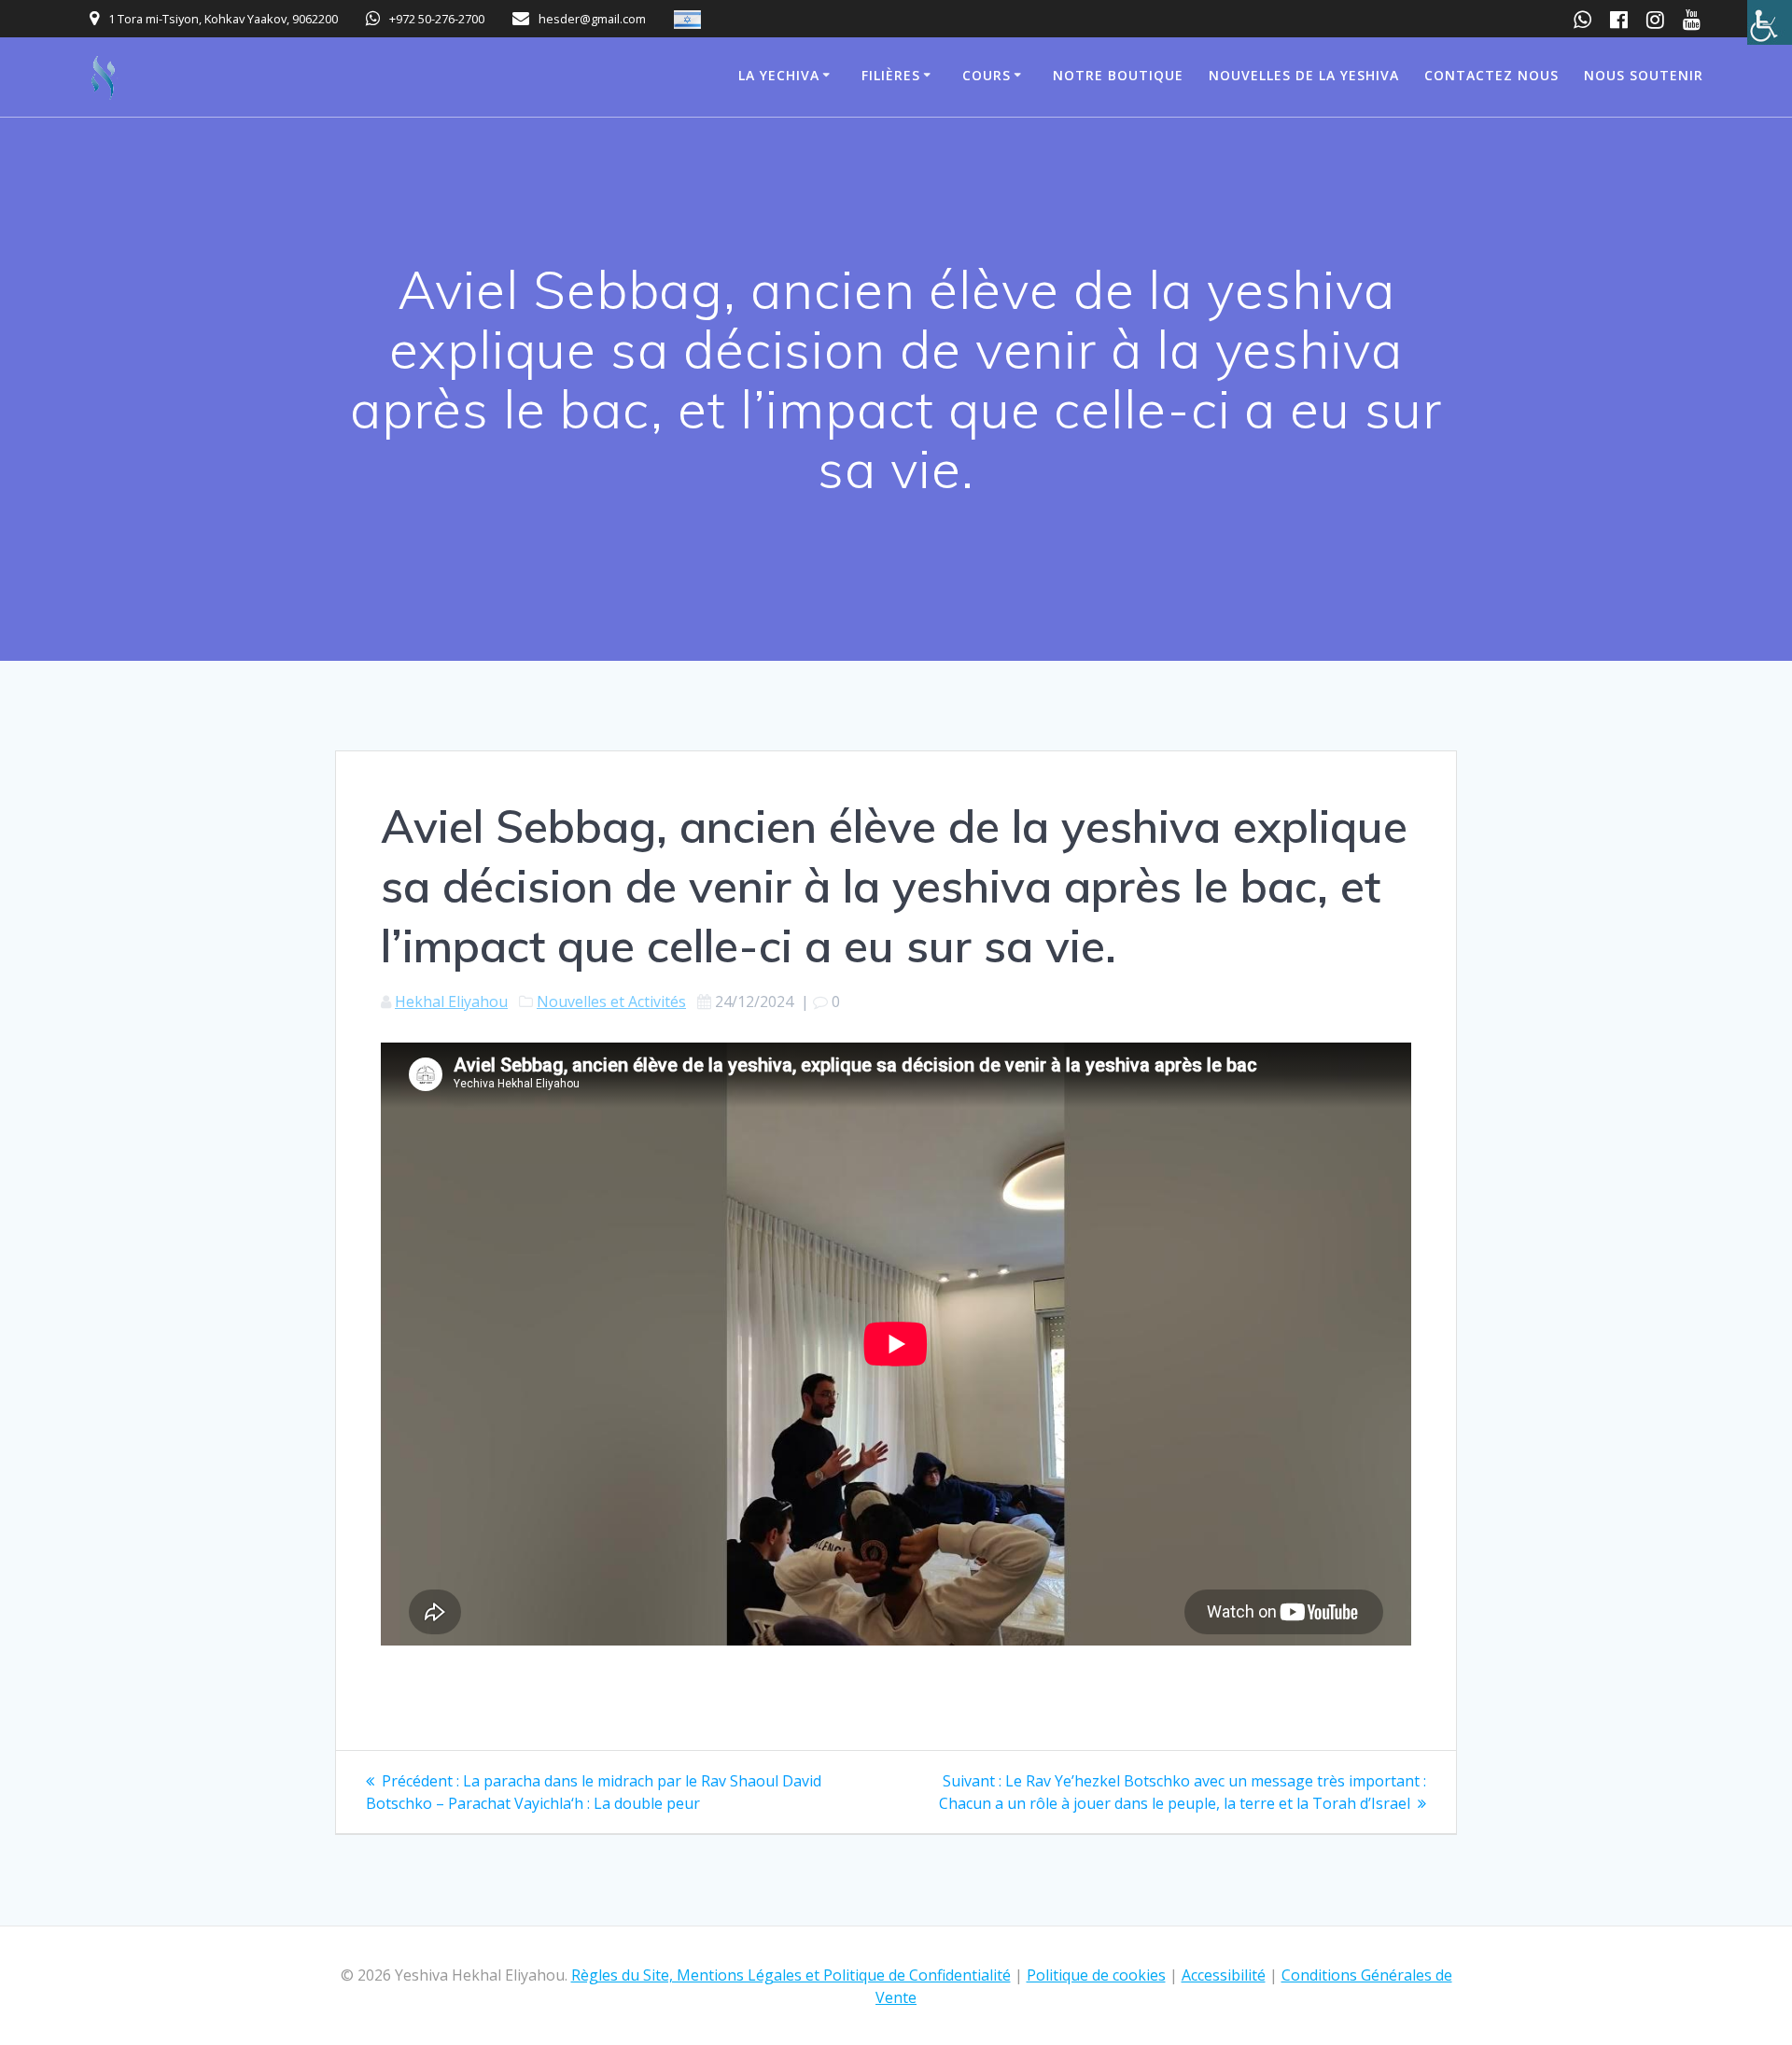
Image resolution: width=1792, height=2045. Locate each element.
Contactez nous (1491, 75)
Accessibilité (1224, 1975)
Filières (891, 75)
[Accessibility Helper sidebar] (1770, 22)
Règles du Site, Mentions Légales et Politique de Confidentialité (791, 1975)
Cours (987, 75)
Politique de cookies (1096, 1975)
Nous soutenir (1644, 75)
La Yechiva (779, 75)
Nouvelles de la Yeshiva (1304, 75)
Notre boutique (1118, 75)
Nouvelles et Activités (611, 1001)
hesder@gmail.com (592, 19)
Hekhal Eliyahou (451, 1001)
